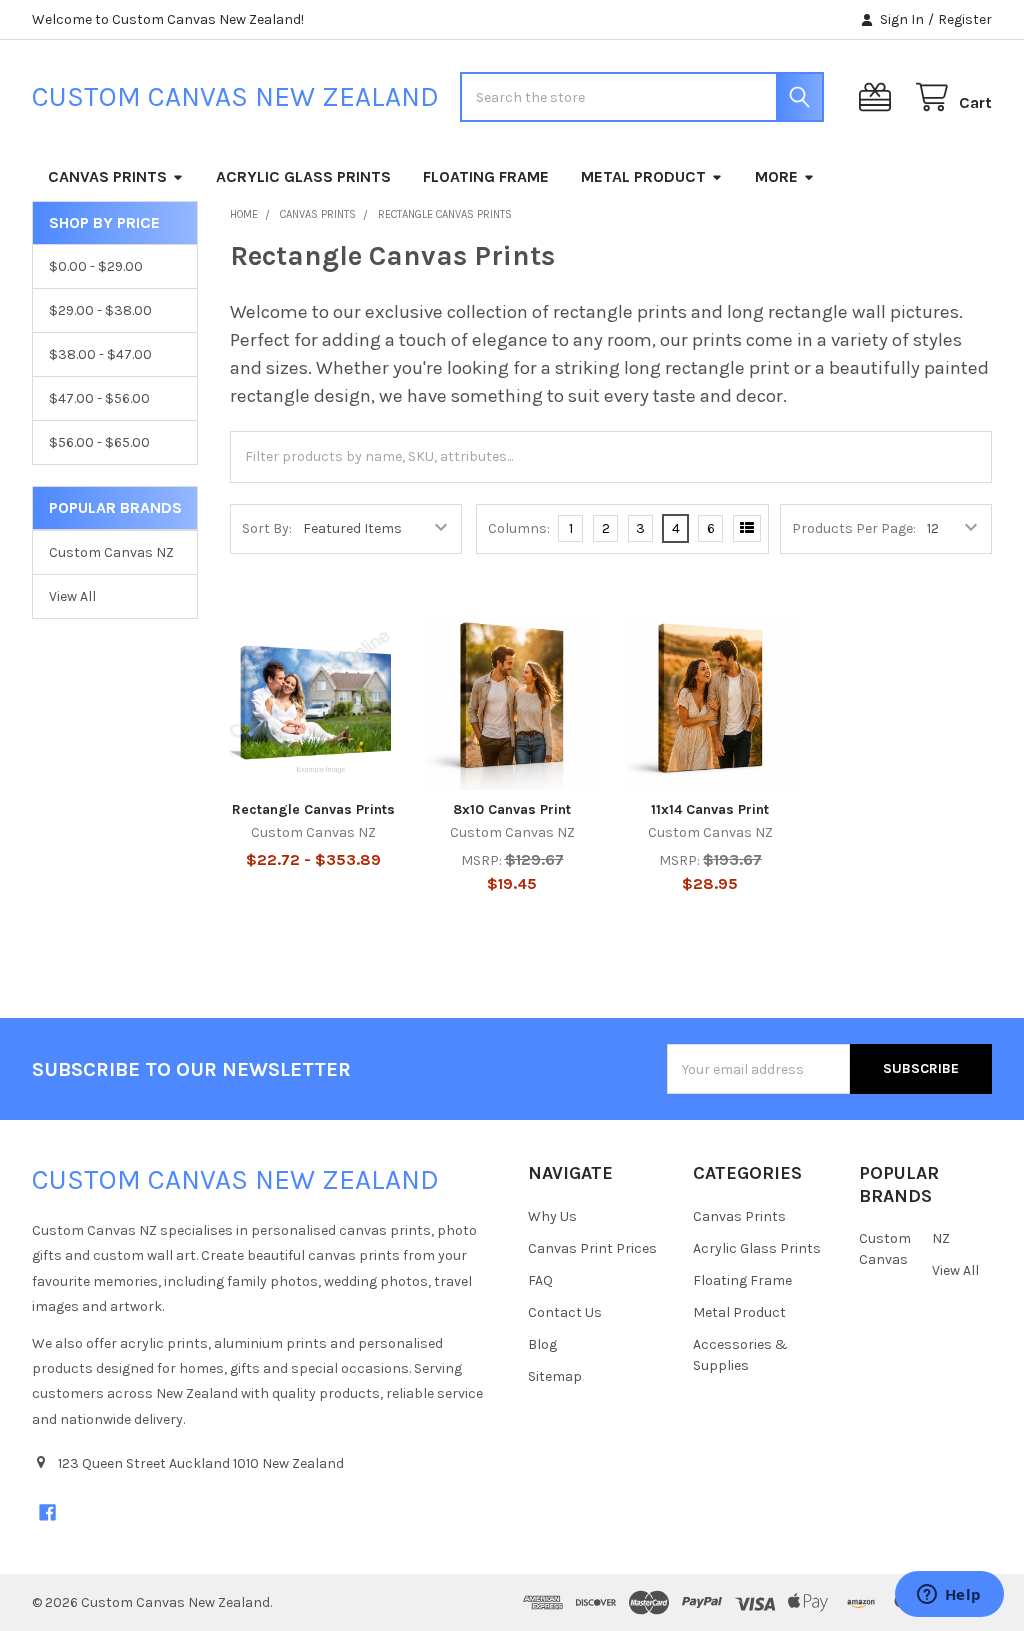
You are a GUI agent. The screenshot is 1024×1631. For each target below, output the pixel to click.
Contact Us (565, 1312)
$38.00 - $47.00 (100, 354)
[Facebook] (47, 1512)
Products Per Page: (854, 528)
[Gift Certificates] (879, 97)
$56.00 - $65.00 (99, 442)
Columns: (519, 528)
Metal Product (643, 176)
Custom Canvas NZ (111, 552)
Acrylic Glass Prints (303, 176)
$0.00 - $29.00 (96, 266)
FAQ (540, 1280)
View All (72, 596)
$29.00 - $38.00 (100, 310)
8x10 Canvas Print (512, 809)
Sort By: (267, 528)
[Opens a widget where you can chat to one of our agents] (949, 1596)
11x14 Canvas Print (710, 809)
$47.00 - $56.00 (99, 398)
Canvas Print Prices (592, 1248)
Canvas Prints (107, 176)
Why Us (552, 1216)
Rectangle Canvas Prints (313, 809)
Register (965, 19)
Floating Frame (486, 176)
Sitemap (555, 1376)
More (776, 176)
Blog (542, 1344)
